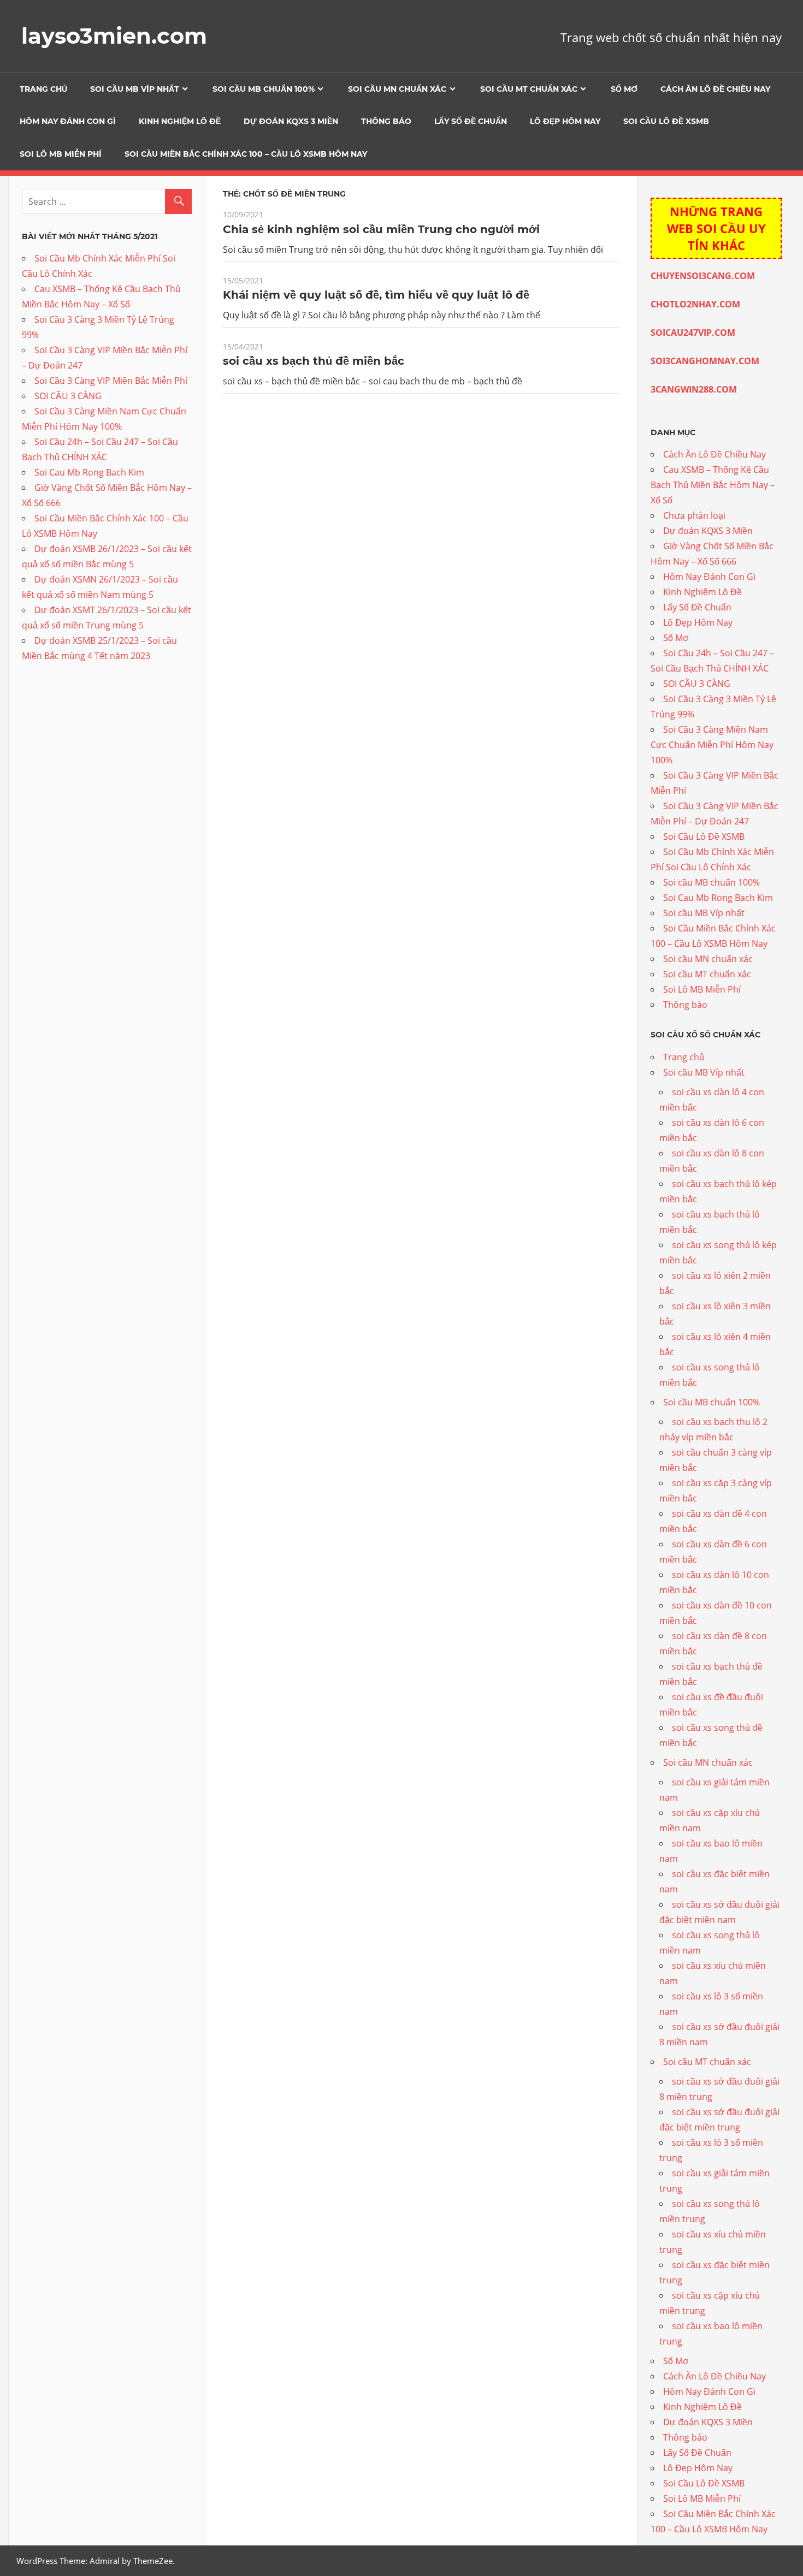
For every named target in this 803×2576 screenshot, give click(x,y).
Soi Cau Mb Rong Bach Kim (89, 472)
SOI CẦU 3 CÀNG (68, 396)
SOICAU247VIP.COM (693, 333)
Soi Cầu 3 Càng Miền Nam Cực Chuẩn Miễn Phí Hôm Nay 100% (712, 745)
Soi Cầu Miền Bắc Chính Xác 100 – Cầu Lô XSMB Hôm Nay (246, 154)
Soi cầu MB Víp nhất (135, 89)
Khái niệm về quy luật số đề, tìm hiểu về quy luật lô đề (376, 295)
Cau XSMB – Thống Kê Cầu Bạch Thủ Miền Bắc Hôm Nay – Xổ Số (713, 485)
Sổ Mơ (624, 89)
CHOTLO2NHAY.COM (695, 304)
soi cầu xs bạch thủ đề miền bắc (314, 361)
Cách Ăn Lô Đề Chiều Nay (715, 89)
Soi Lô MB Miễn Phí (61, 154)
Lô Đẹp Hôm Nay (565, 121)
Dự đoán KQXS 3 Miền (291, 121)
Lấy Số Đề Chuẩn (471, 121)
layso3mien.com (114, 36)
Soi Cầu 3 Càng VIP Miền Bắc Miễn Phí (111, 381)
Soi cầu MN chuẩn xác (397, 89)
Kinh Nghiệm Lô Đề (180, 121)
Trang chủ (43, 89)
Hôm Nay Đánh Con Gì (68, 121)
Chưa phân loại (694, 515)
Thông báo (386, 121)
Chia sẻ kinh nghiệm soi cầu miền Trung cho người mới (381, 229)
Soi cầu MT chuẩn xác (529, 89)
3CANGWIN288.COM (694, 389)
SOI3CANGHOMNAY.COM (705, 361)
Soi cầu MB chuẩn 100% (264, 89)
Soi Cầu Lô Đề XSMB (666, 121)
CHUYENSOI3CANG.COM (703, 276)
